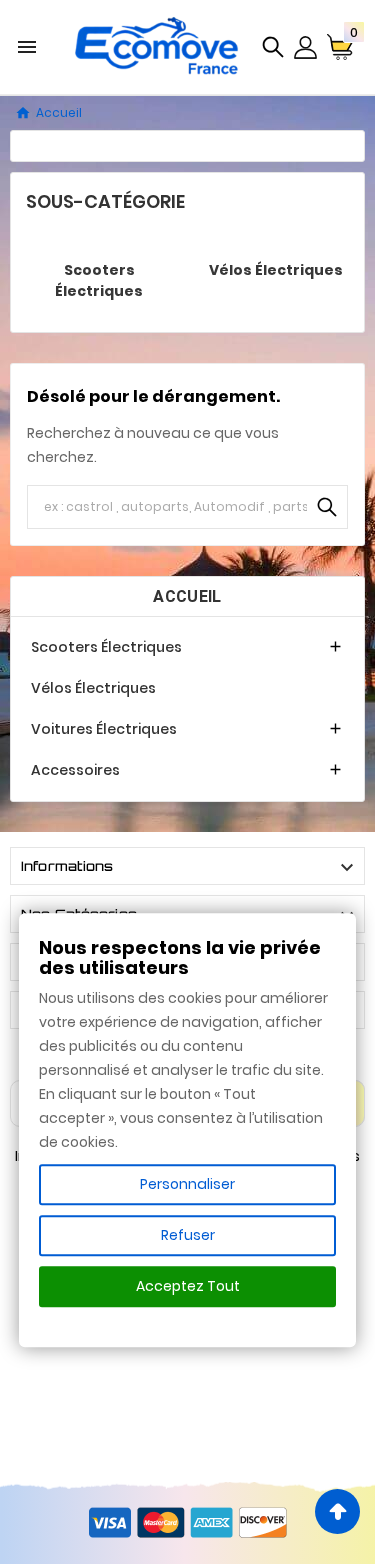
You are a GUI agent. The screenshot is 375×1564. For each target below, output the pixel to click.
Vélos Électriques (276, 270)
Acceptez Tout (188, 1286)
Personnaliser (187, 1184)
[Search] (327, 507)
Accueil (187, 596)
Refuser (188, 1235)
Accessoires (75, 770)
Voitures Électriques (104, 729)
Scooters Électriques (99, 280)
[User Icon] (305, 47)
